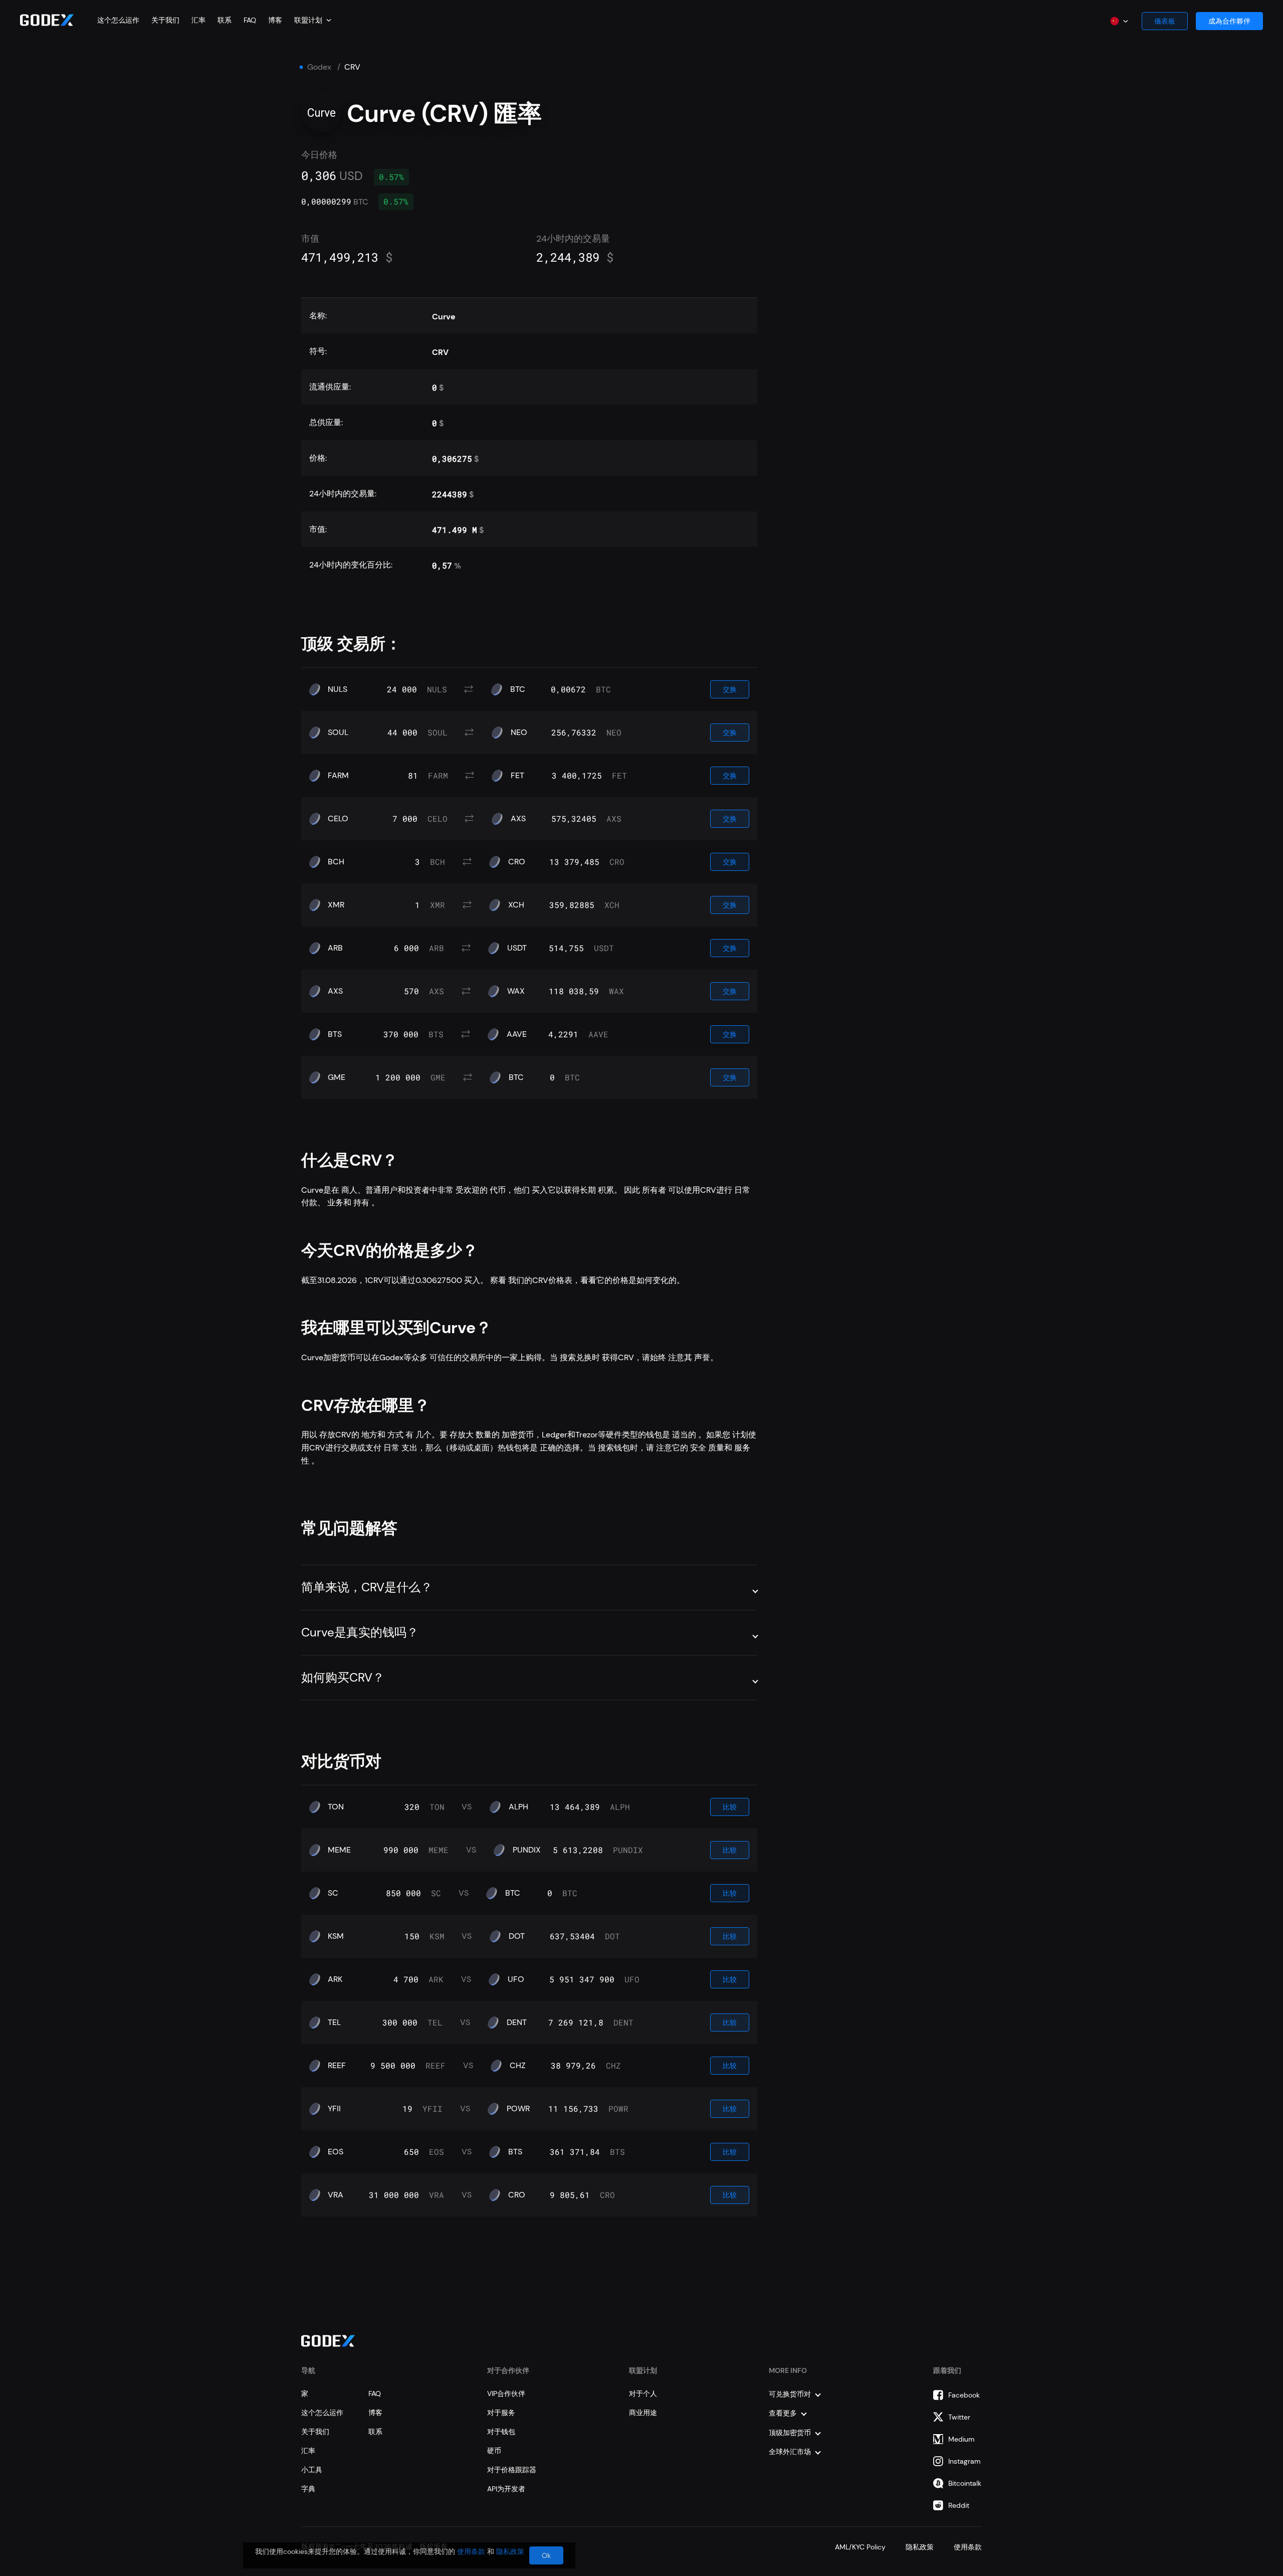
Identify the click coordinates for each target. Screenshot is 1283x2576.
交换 (730, 689)
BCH (336, 862)
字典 (308, 2489)
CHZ (518, 2066)
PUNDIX (527, 1850)
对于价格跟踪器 (512, 2470)
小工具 (312, 2470)
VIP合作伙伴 (506, 2394)
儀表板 (1165, 21)
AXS (518, 819)
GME (337, 1077)
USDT (517, 948)
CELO (338, 819)
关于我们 (165, 20)
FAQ (250, 20)
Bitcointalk (965, 2483)
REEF (337, 2066)
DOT (517, 1936)
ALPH (518, 1807)
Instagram (965, 2461)
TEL (334, 2022)
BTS (335, 1034)
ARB (335, 948)
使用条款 (968, 2547)
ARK (335, 1979)
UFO (516, 1979)
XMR (336, 905)
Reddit (959, 2505)
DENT (517, 2022)
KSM (336, 1936)
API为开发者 (506, 2489)
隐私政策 (920, 2547)
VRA (336, 2195)
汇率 (198, 20)
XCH (516, 905)
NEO (519, 732)
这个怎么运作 (118, 20)
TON (336, 1807)
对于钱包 (501, 2432)
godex (319, 67)
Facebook (964, 2395)
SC (333, 1893)
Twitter (959, 2417)
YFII (334, 2109)
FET (517, 776)
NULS (338, 689)
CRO (517, 862)
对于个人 (643, 2394)
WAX (516, 991)
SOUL (338, 732)
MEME (339, 1850)
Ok (546, 2555)
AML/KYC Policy (860, 2547)
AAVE (517, 1034)
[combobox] (313, 20)
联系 (225, 20)
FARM (338, 776)
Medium (961, 2439)
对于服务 (501, 2413)
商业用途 (643, 2413)
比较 (730, 1807)
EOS (336, 2152)
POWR (518, 2109)
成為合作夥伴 (1229, 21)
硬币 (494, 2451)
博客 (275, 20)
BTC (518, 689)
